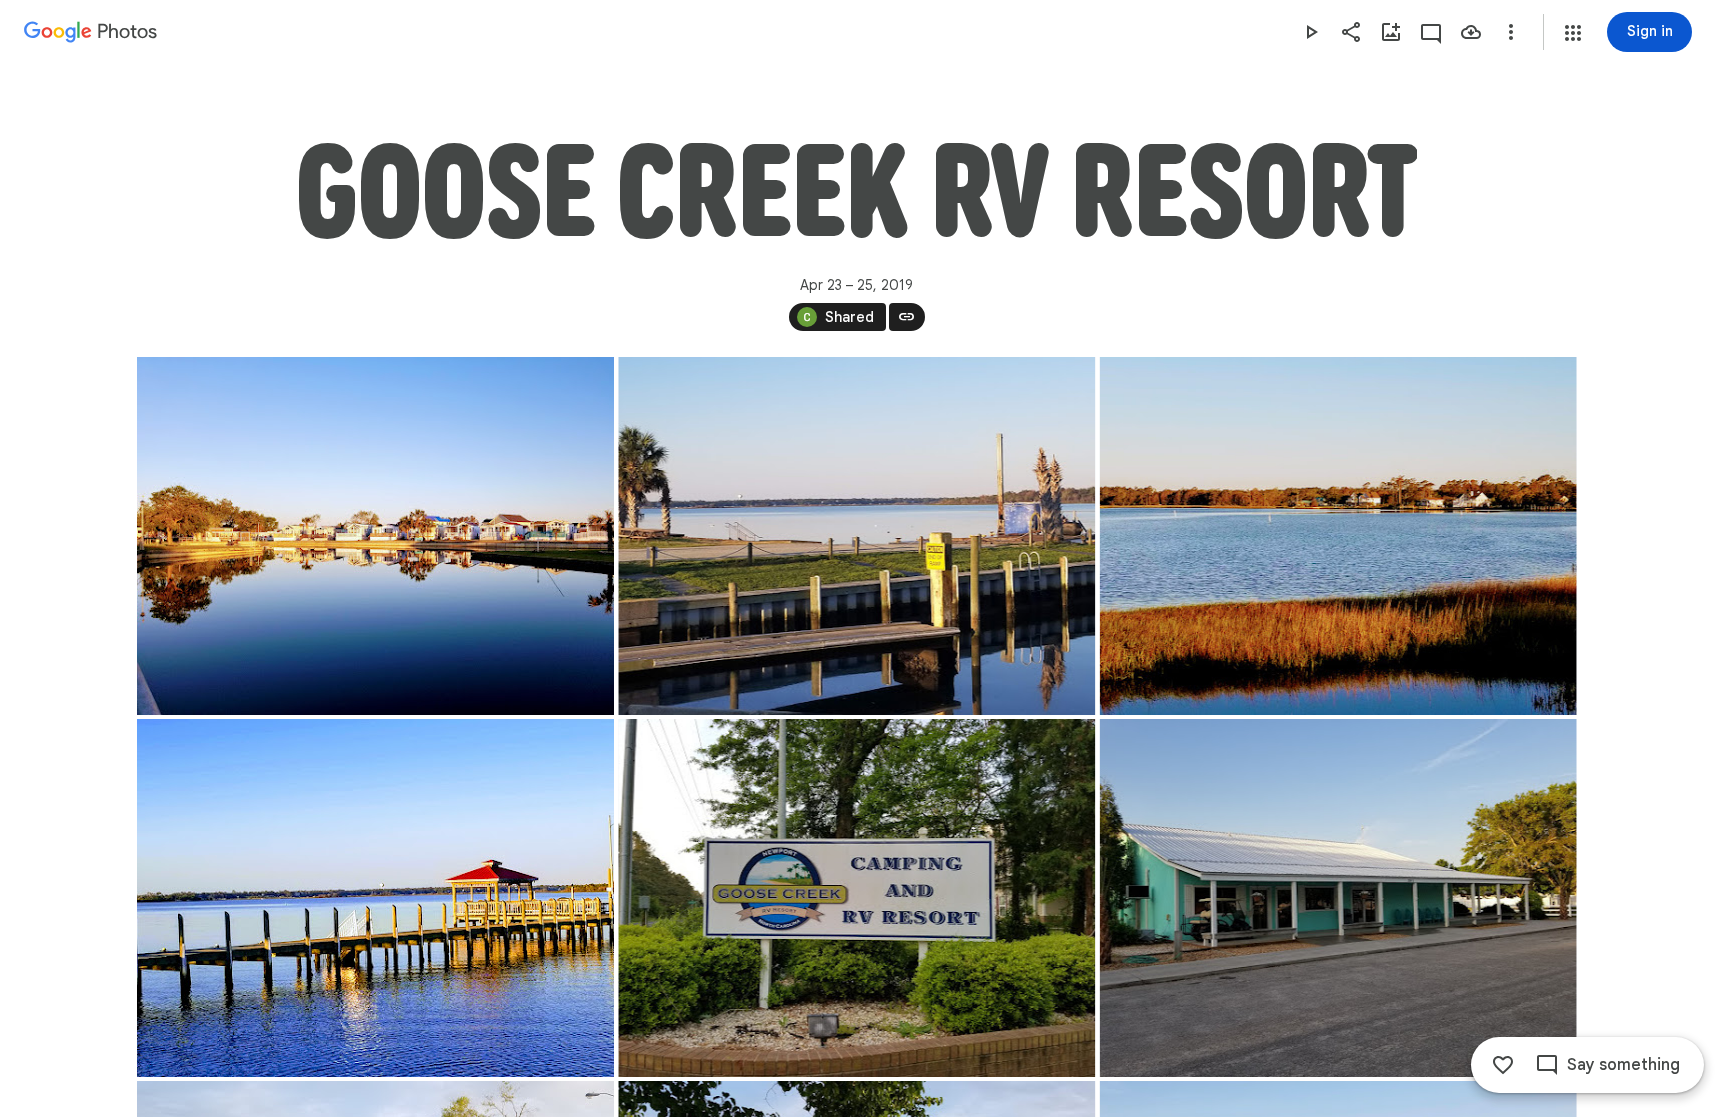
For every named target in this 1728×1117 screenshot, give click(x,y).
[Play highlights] (1311, 32)
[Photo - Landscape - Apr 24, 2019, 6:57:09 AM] (856, 898)
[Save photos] (1471, 32)
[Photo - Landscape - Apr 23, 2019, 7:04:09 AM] (1337, 536)
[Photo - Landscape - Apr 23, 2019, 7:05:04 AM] (375, 898)
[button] (1573, 33)
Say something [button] (1623, 1065)
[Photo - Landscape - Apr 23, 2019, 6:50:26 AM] (375, 536)
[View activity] (1431, 32)
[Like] (1503, 1065)
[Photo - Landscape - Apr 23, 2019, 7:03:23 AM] (856, 536)
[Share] (1351, 32)
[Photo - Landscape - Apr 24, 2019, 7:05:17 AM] (1337, 898)
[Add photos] (1391, 32)
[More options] (1511, 32)
